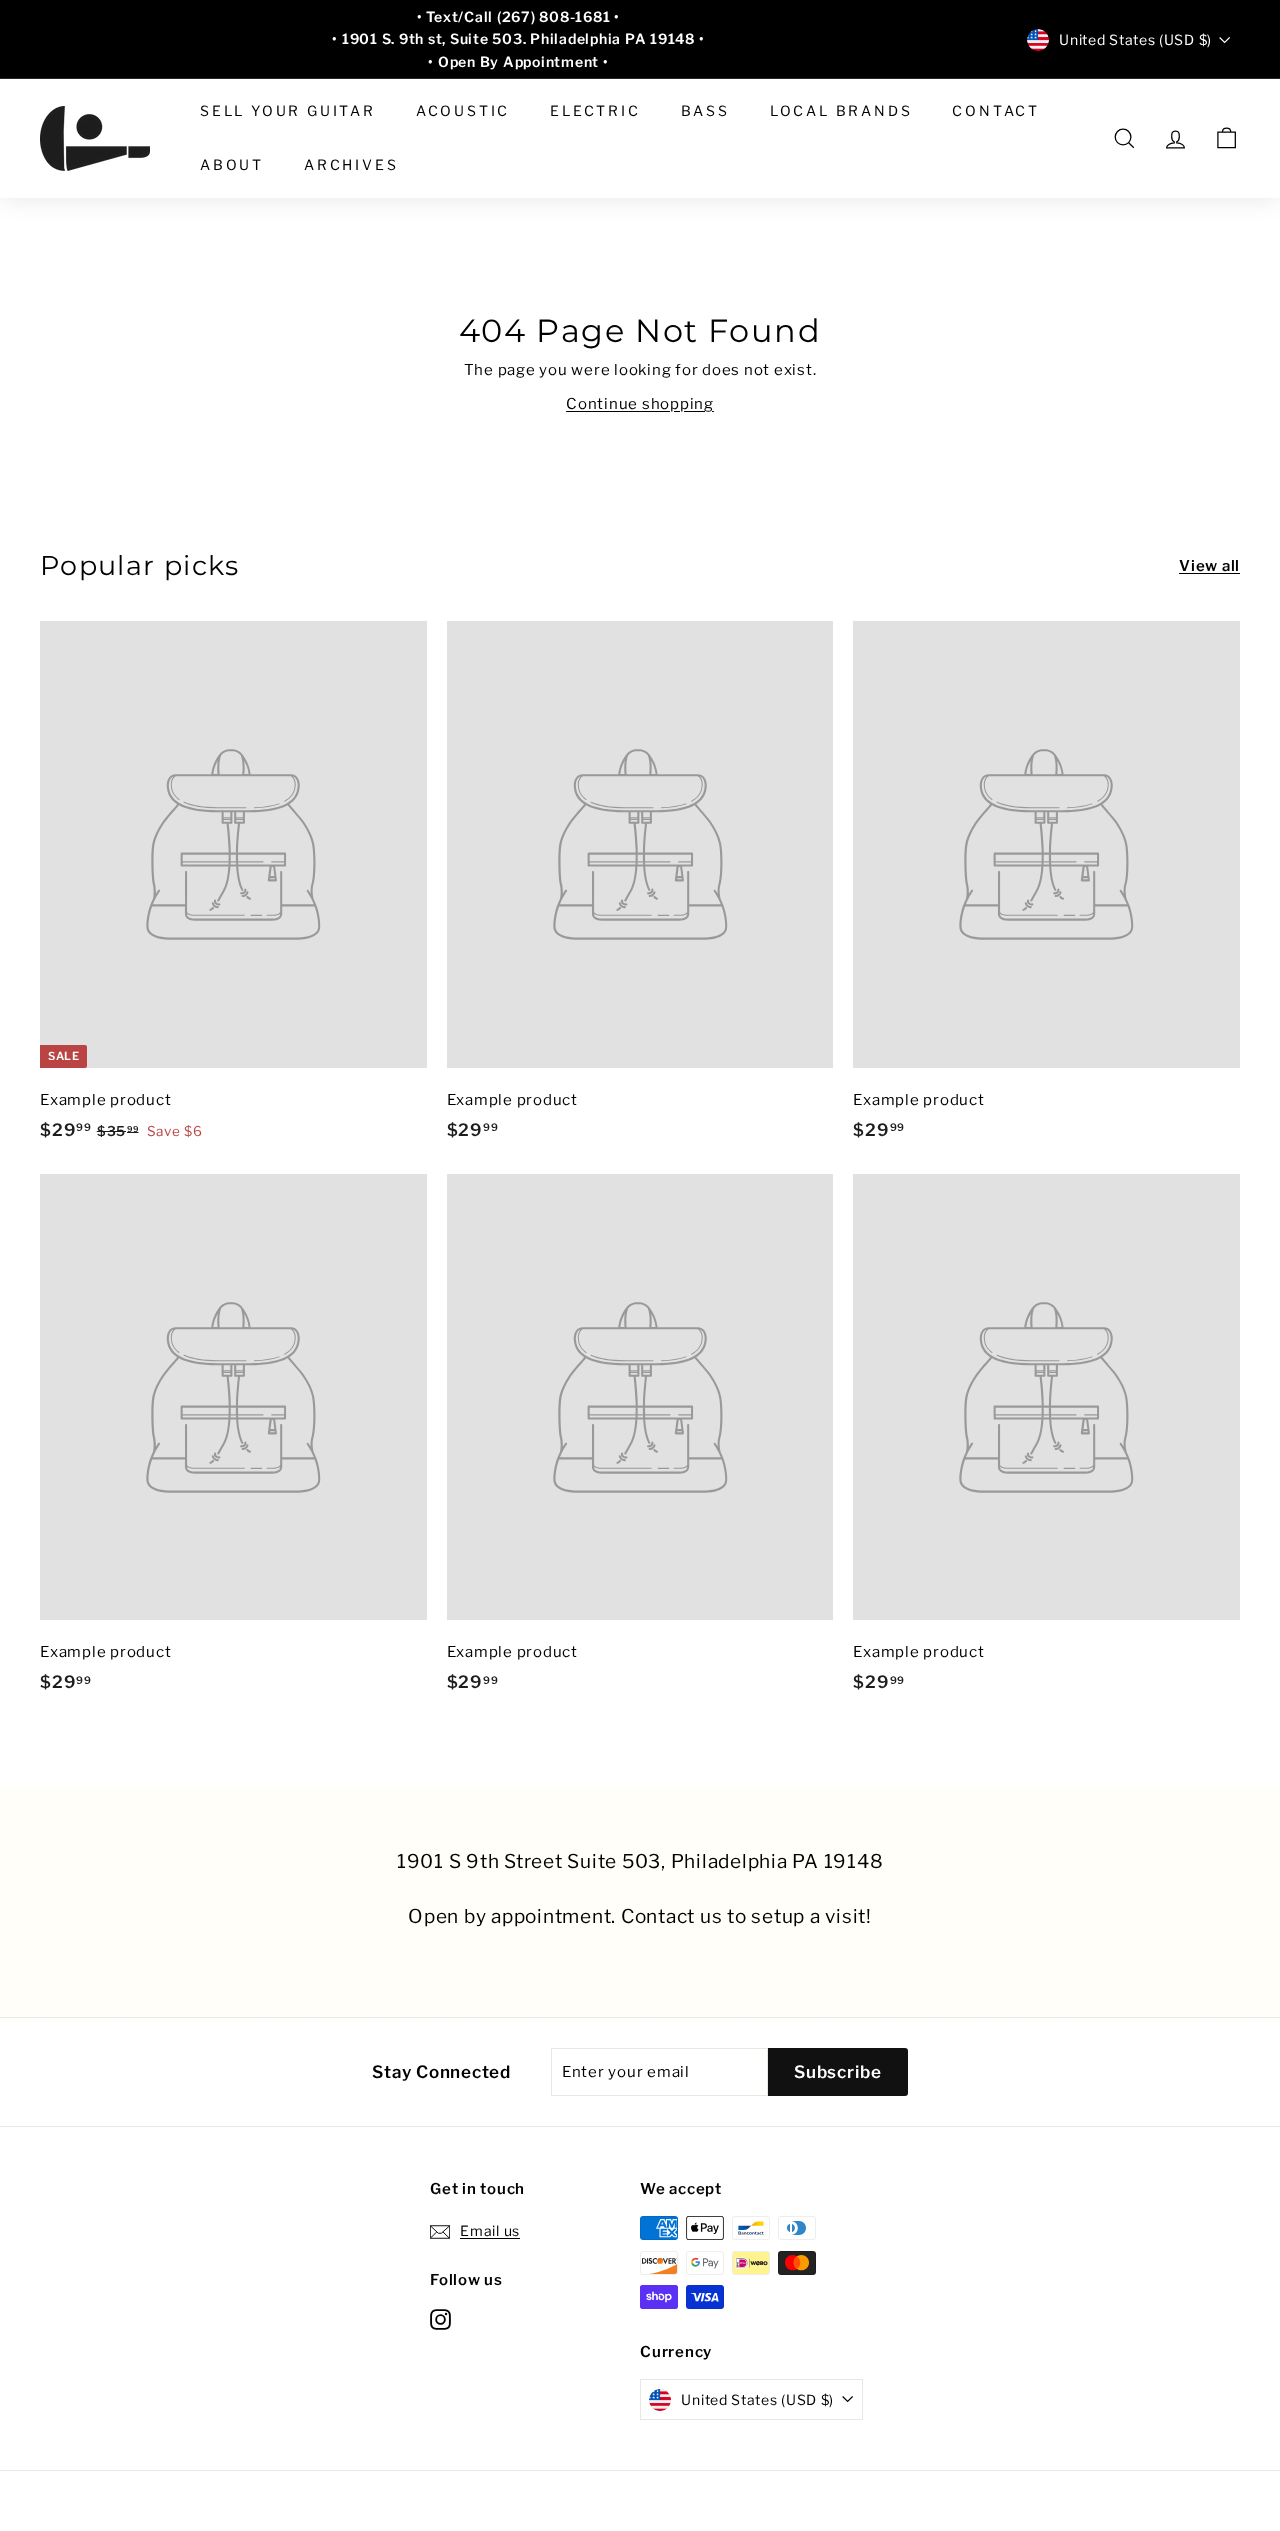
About (232, 164)
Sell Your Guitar (288, 110)
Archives (351, 164)
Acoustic (463, 110)
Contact (996, 110)
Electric (595, 110)
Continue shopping (640, 404)
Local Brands (841, 110)
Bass (705, 110)
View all (1209, 566)
